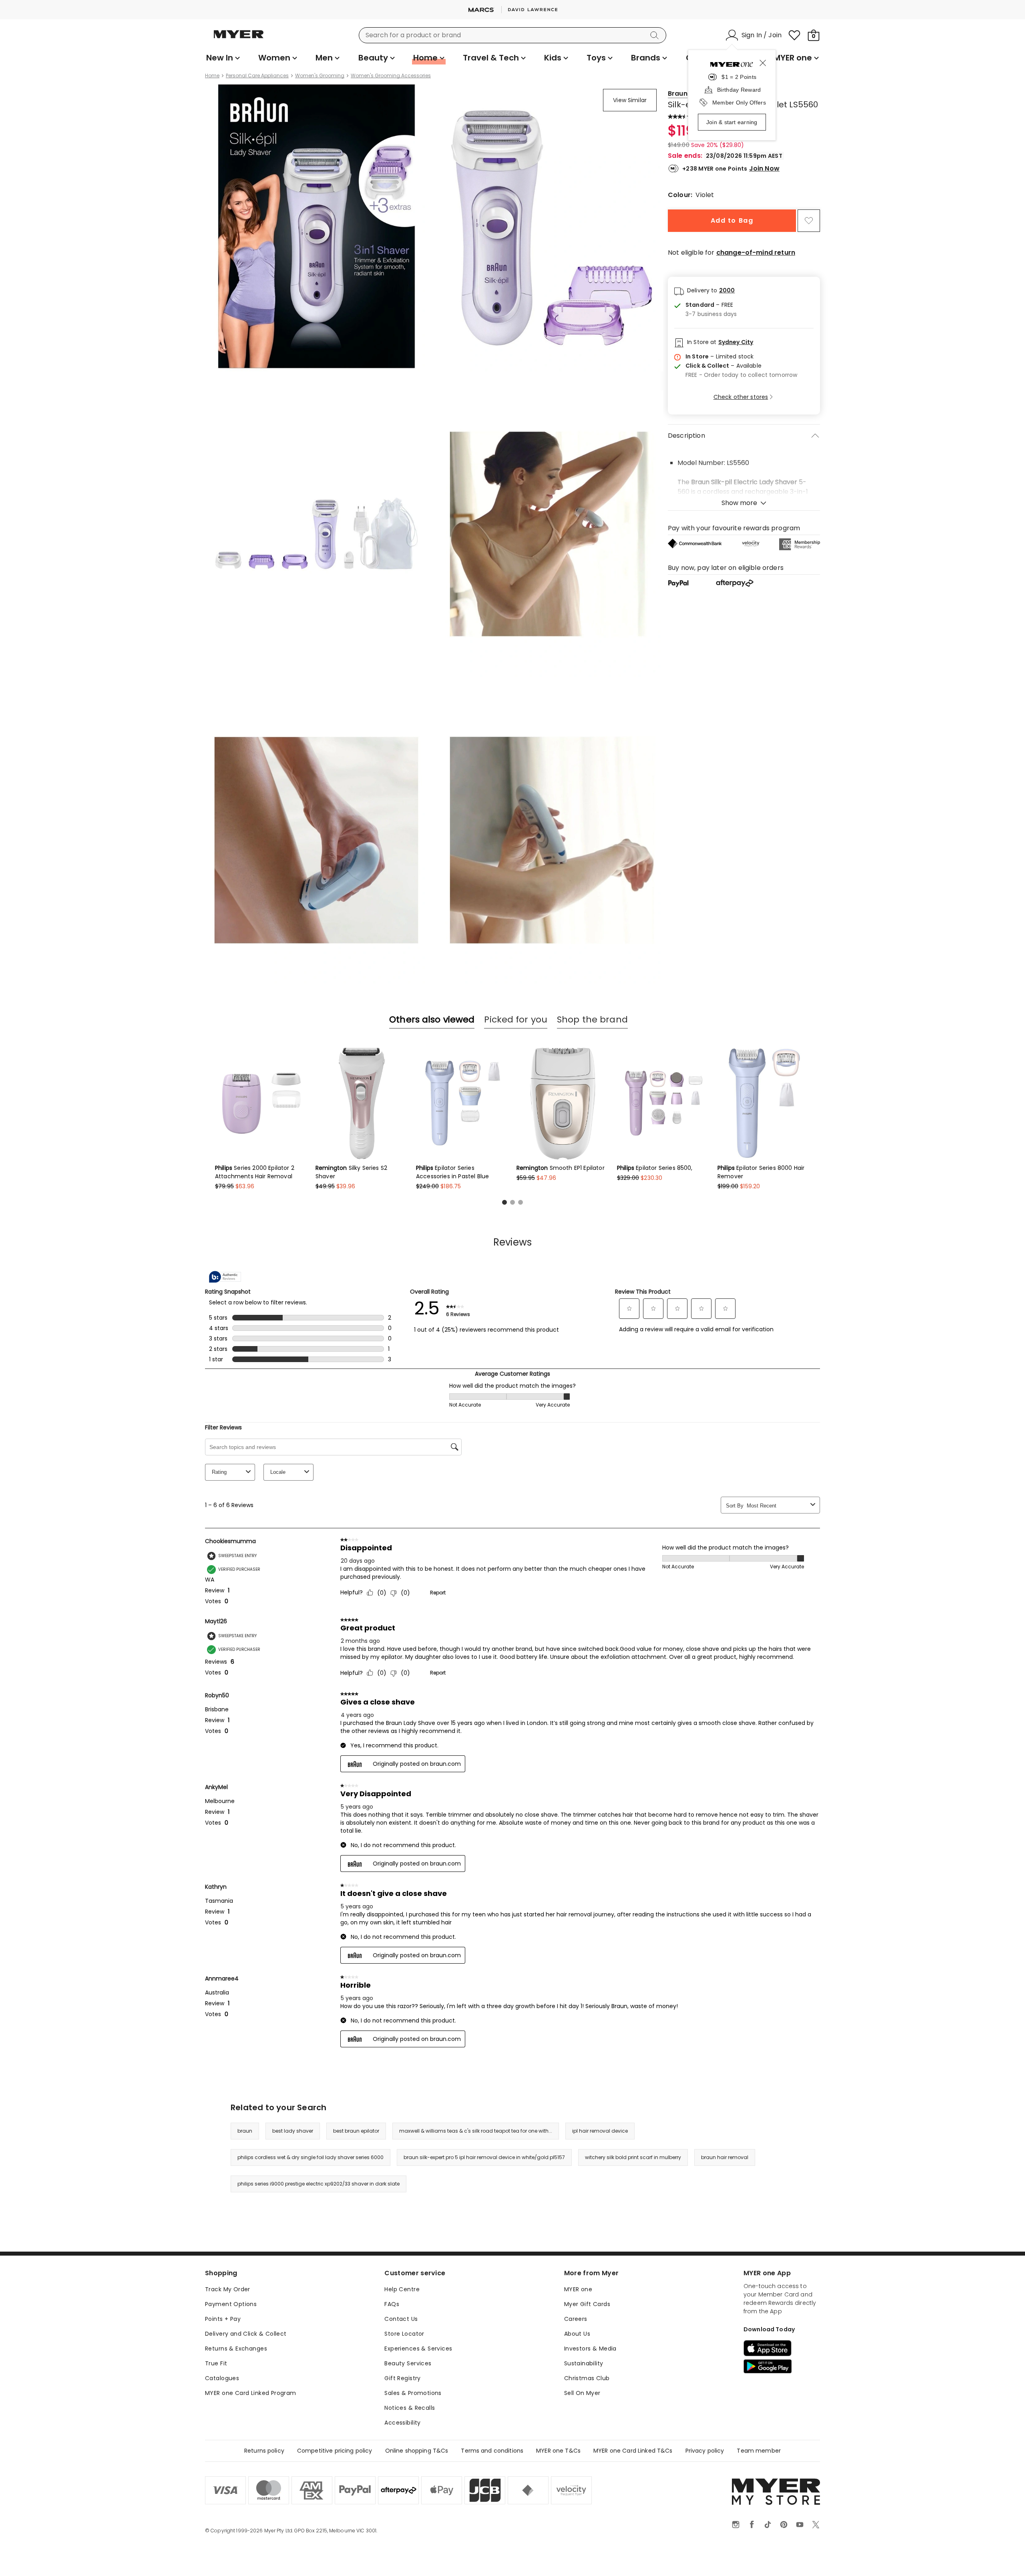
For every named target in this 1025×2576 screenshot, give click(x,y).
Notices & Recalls (410, 2408)
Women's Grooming (320, 76)
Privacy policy (705, 2451)
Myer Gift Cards (587, 2304)
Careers (576, 2319)
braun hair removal (725, 2157)
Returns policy (264, 2451)
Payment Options (231, 2304)
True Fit (216, 2363)
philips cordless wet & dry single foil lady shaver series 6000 (311, 2157)
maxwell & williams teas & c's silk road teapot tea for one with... (476, 2131)
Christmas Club (587, 2378)
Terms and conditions (492, 2451)
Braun (678, 94)
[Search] (656, 35)
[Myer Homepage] (239, 39)
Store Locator (404, 2334)
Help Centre (402, 2289)
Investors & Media (590, 2349)
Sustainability (584, 2363)
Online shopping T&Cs (417, 2451)
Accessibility (402, 2423)
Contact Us (401, 2319)
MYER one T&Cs (558, 2451)
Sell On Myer (582, 2393)
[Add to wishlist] (809, 221)
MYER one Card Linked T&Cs (633, 2451)
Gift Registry (402, 2378)
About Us (577, 2334)
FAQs (392, 2304)
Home (212, 76)
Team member (759, 2451)
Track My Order (228, 2289)
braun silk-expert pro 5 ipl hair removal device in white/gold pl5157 (484, 2157)
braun (245, 2131)
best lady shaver (293, 2131)
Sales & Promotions (413, 2393)
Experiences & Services (418, 2349)
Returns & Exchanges (236, 2349)
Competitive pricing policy (335, 2451)
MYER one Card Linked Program (251, 2393)
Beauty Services (408, 2363)
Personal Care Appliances (257, 76)
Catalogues (222, 2378)
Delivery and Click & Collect (246, 2334)
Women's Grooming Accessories (391, 76)
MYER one (578, 2289)
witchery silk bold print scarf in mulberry (633, 2157)
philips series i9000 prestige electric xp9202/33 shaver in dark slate (319, 2184)
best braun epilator (356, 2131)
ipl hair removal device (600, 2131)
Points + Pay (223, 2319)
